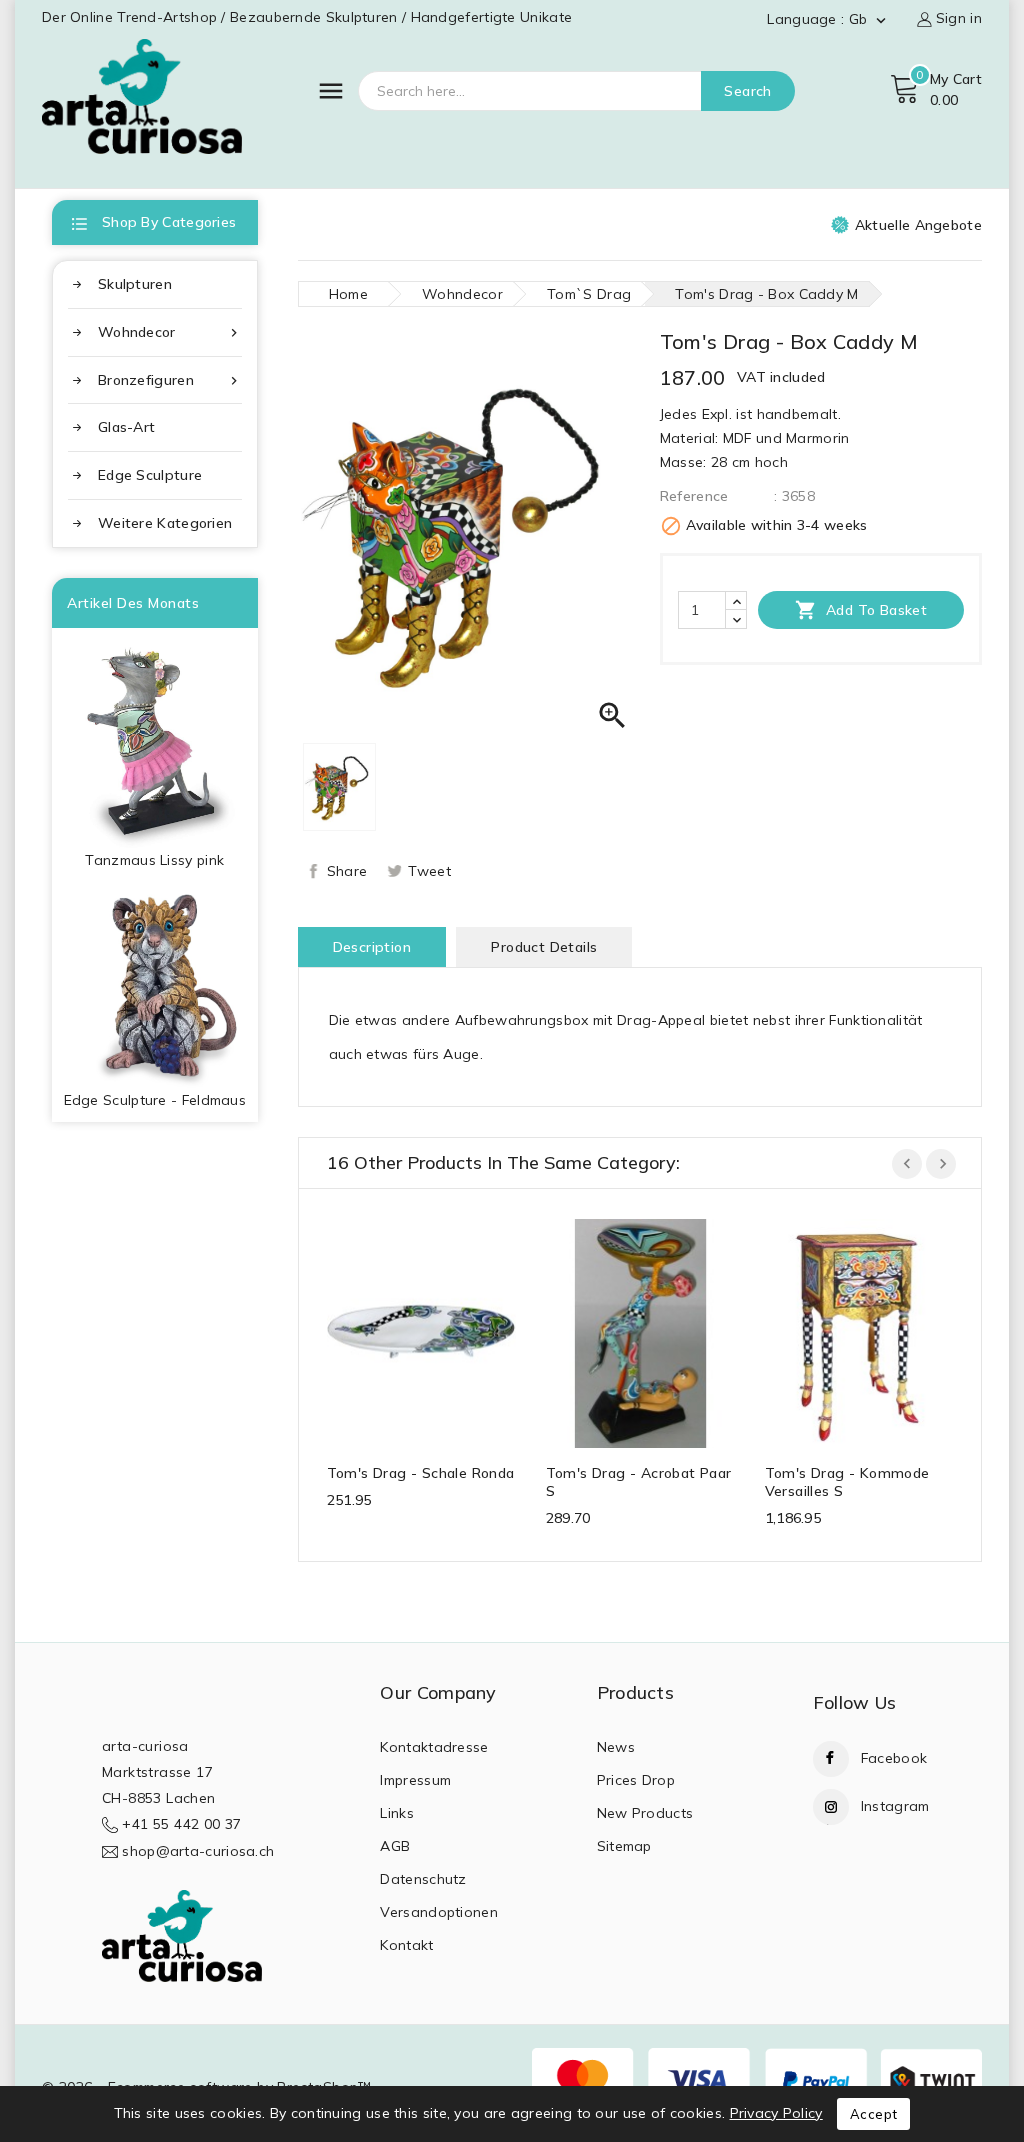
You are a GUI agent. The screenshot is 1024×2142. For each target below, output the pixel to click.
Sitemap (624, 1846)
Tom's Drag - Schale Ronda (421, 1473)
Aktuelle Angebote (918, 225)
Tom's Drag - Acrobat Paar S (639, 1482)
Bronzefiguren (170, 380)
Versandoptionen (439, 1912)
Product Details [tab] (544, 947)
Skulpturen (135, 284)
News (616, 1747)
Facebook (894, 1758)
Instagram (895, 1806)
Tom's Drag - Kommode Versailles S (847, 1482)
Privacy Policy (776, 2113)
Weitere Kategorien (165, 523)
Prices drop (636, 1780)
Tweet (429, 871)
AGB (395, 1846)
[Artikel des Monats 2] (155, 985)
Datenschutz (423, 1879)
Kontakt (406, 1945)
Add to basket (861, 610)
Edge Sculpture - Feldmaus (155, 1100)
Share (347, 871)
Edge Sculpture (150, 475)
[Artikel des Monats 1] (155, 738)
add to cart (401, 1330)
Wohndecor (170, 332)
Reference (694, 496)
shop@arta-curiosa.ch (198, 1851)
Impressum (415, 1780)
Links (397, 1813)
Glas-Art (126, 427)
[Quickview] (440, 1330)
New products (645, 1813)
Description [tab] (372, 947)
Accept (873, 2114)
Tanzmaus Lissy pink (154, 860)
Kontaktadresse (434, 1747)
